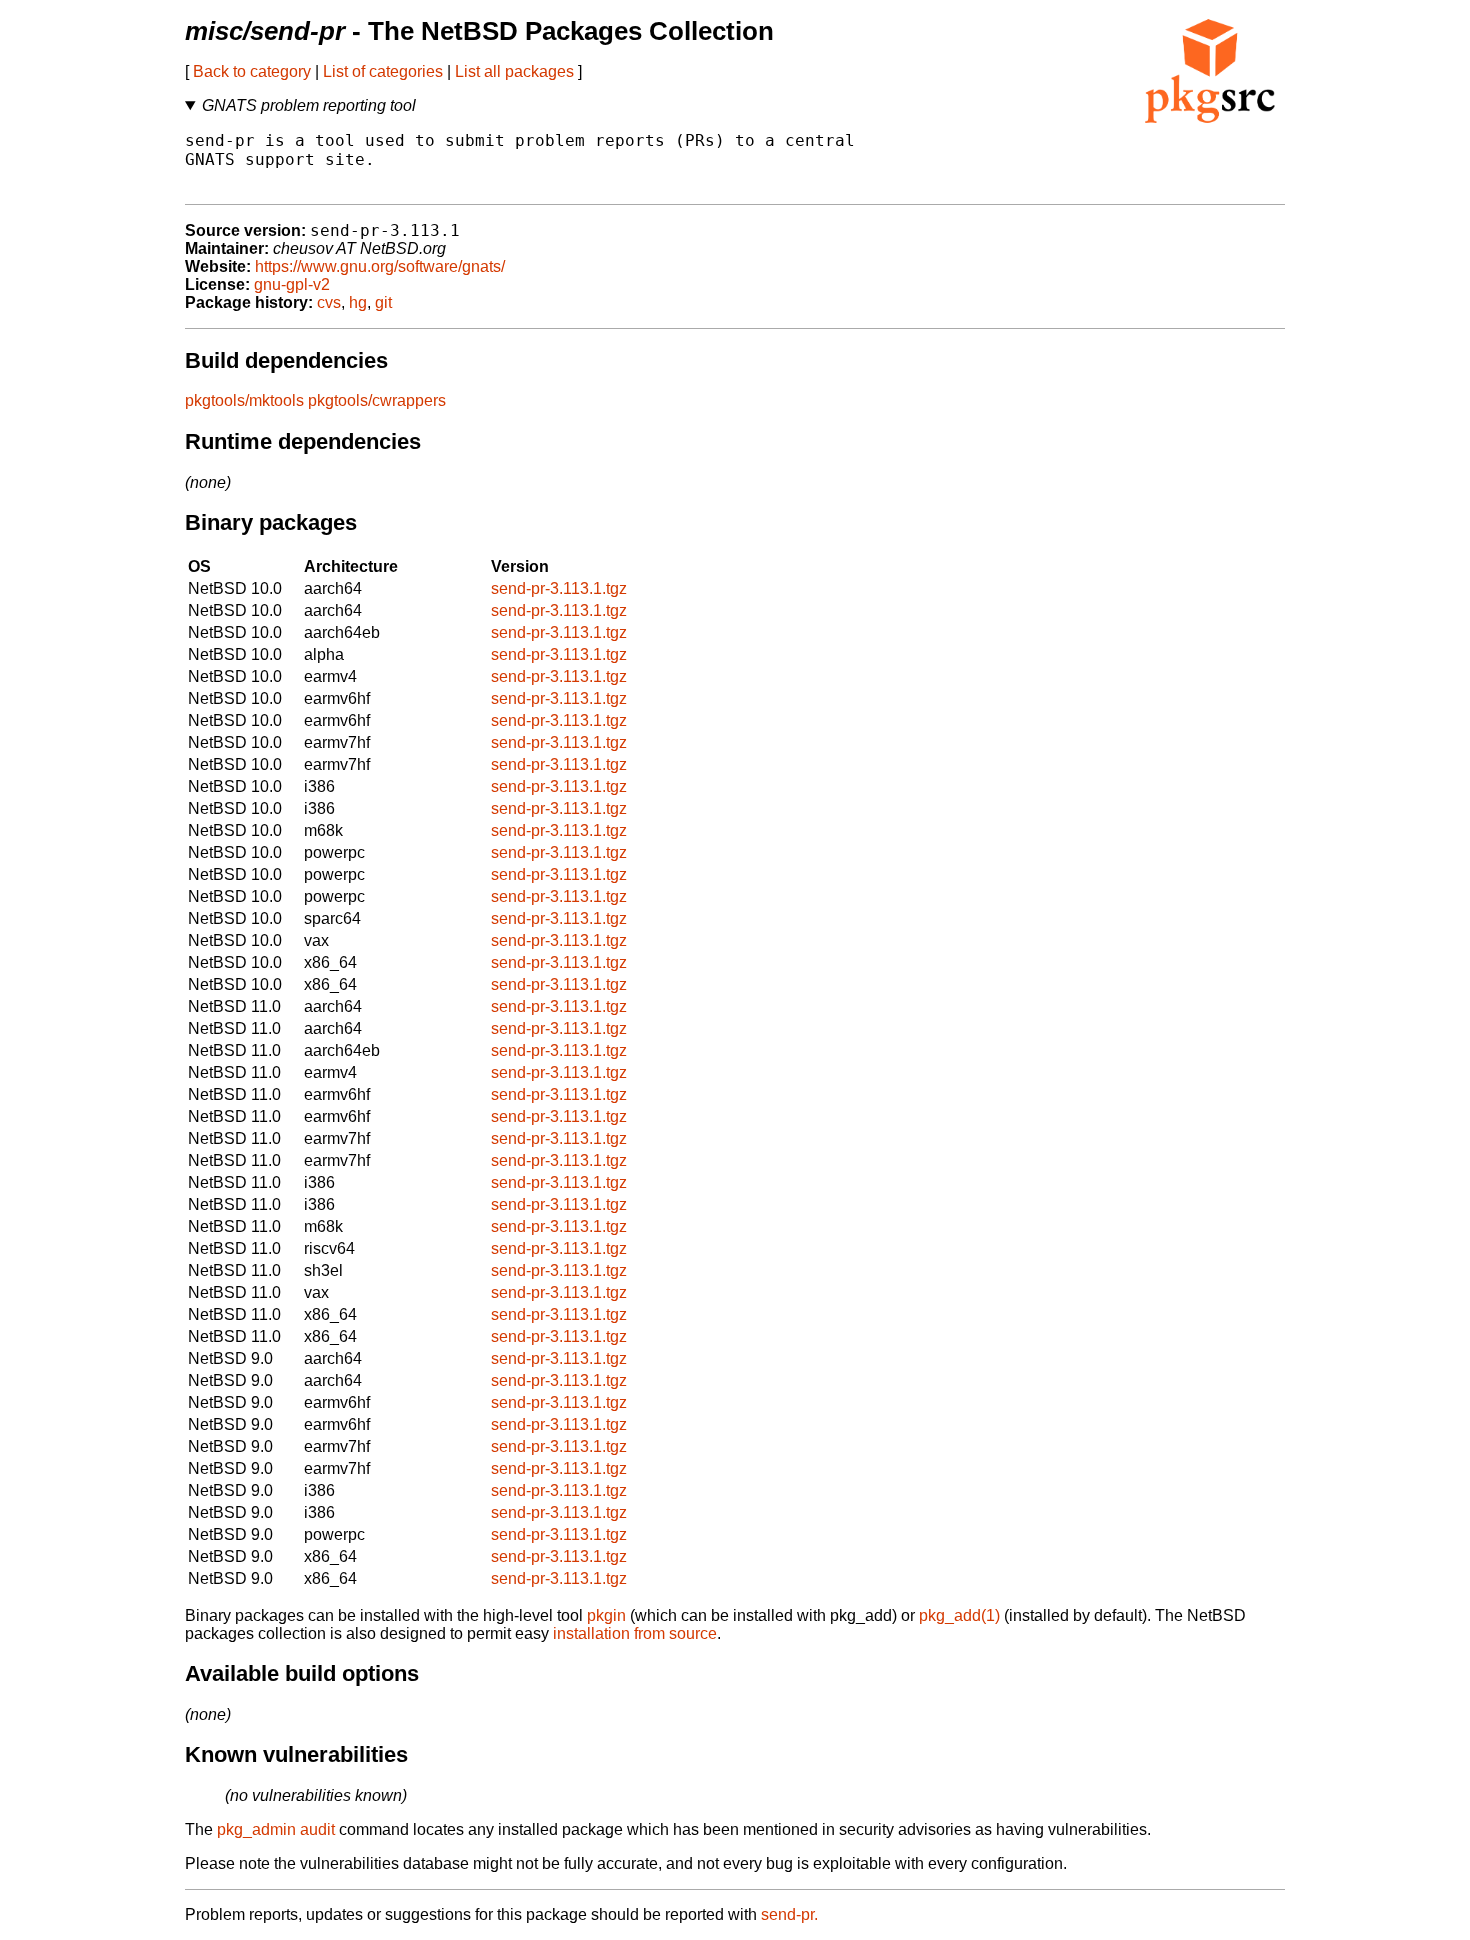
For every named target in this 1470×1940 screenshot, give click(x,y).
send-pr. (789, 1914)
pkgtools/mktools (244, 400)
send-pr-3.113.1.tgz (559, 588)
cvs (329, 302)
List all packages (514, 71)
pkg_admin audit (276, 1829)
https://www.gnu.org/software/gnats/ (380, 266)
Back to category (252, 71)
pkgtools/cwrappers (377, 400)
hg (358, 302)
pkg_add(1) (959, 1615)
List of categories (383, 71)
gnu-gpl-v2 (292, 284)
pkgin (606, 1615)
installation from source (635, 1633)
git (383, 302)
